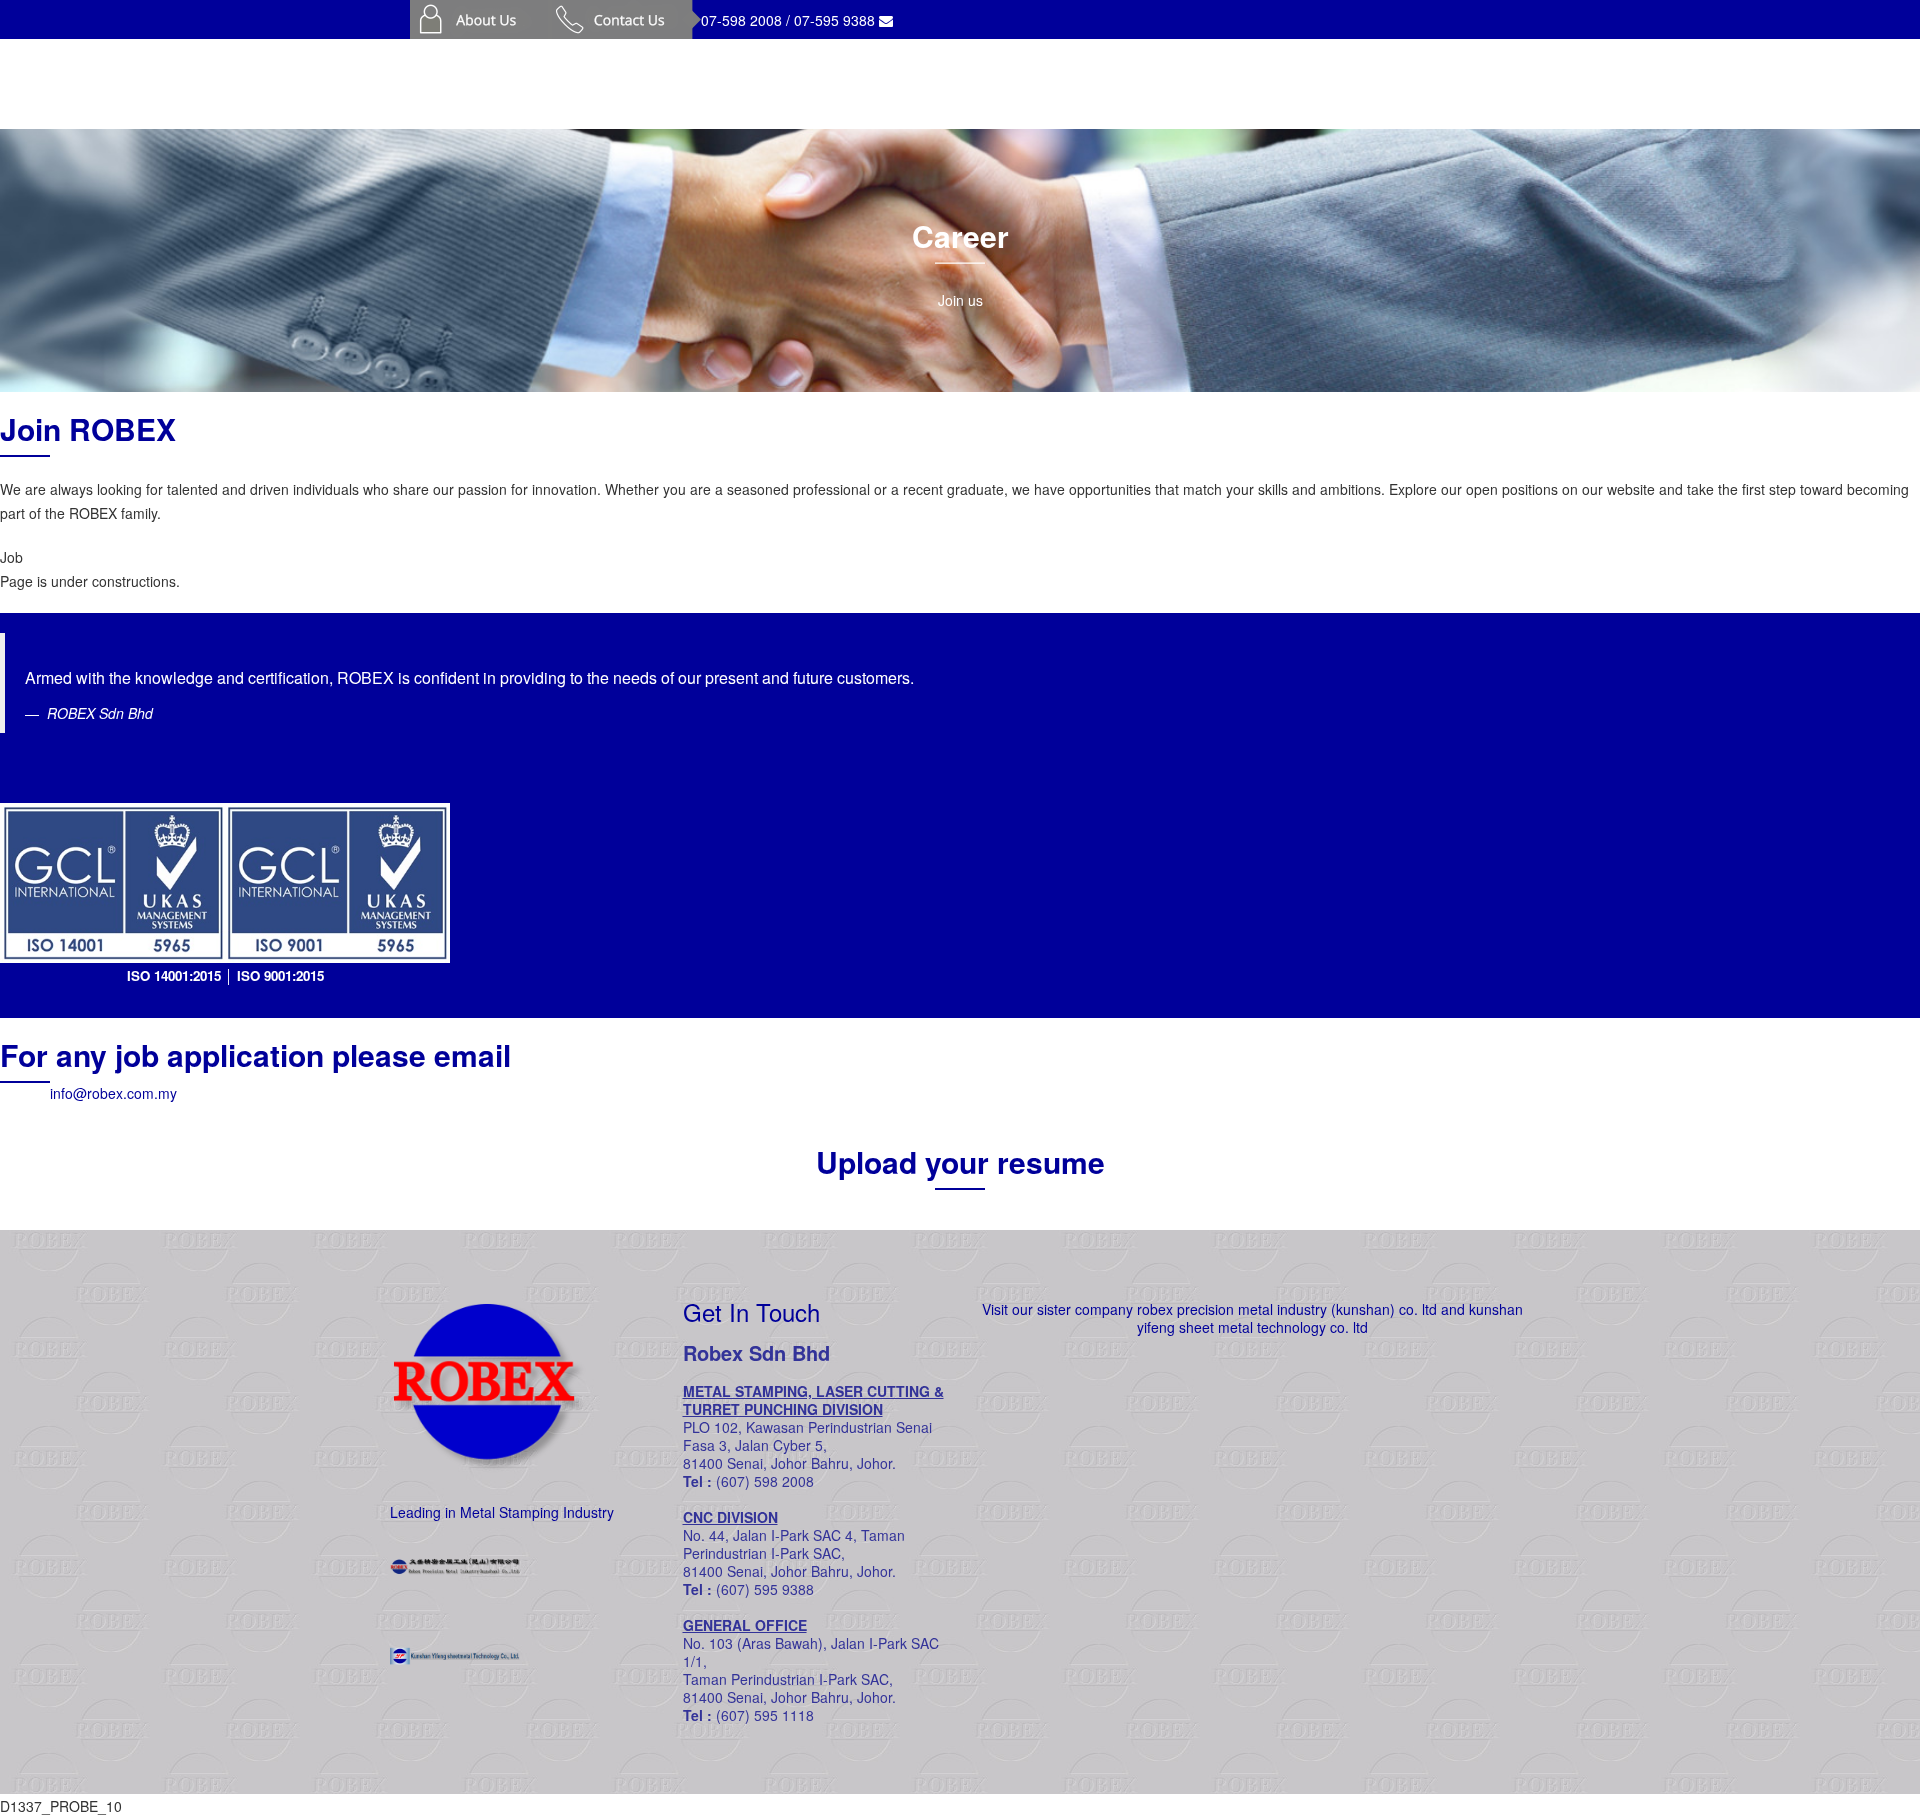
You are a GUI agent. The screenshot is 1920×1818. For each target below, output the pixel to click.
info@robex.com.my (113, 1093)
